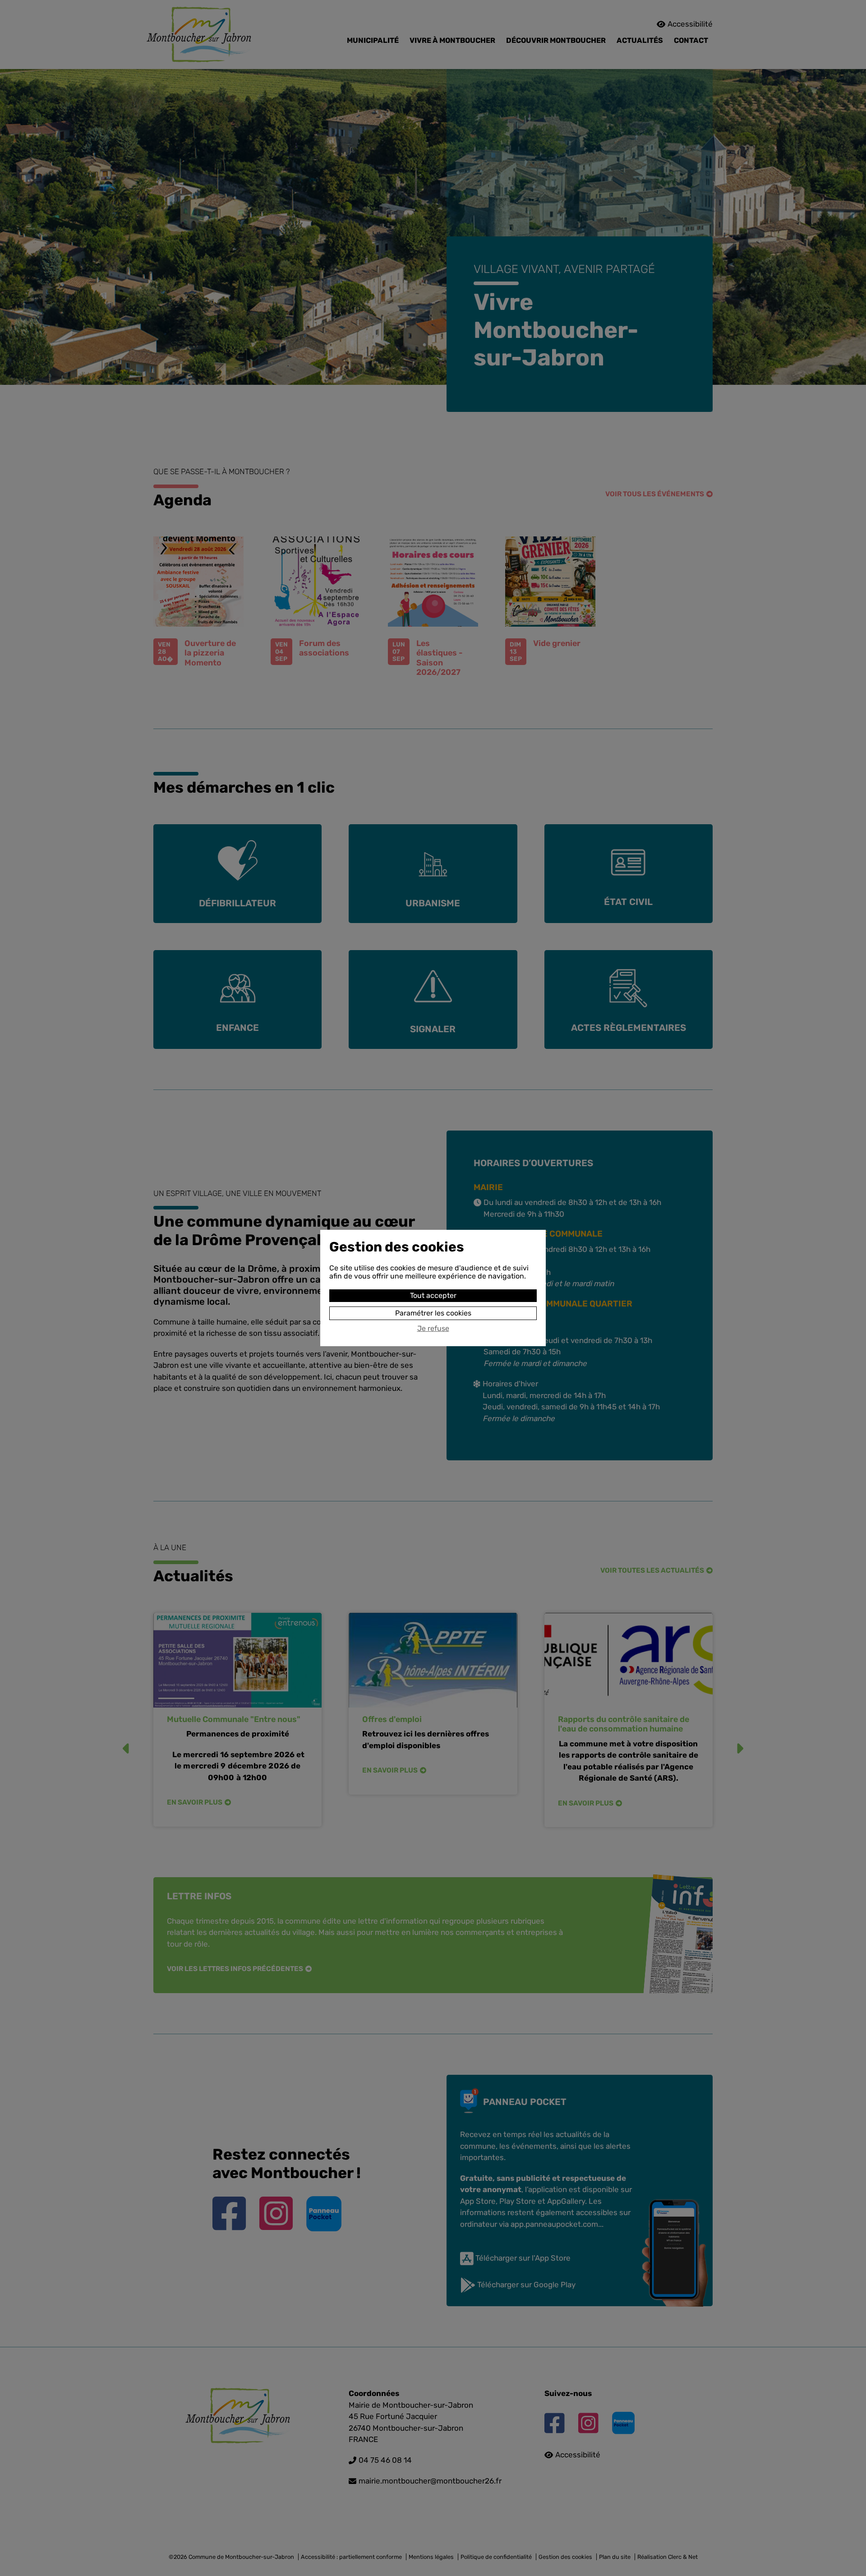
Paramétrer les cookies (433, 1313)
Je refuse (433, 1329)
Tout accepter (433, 1295)
